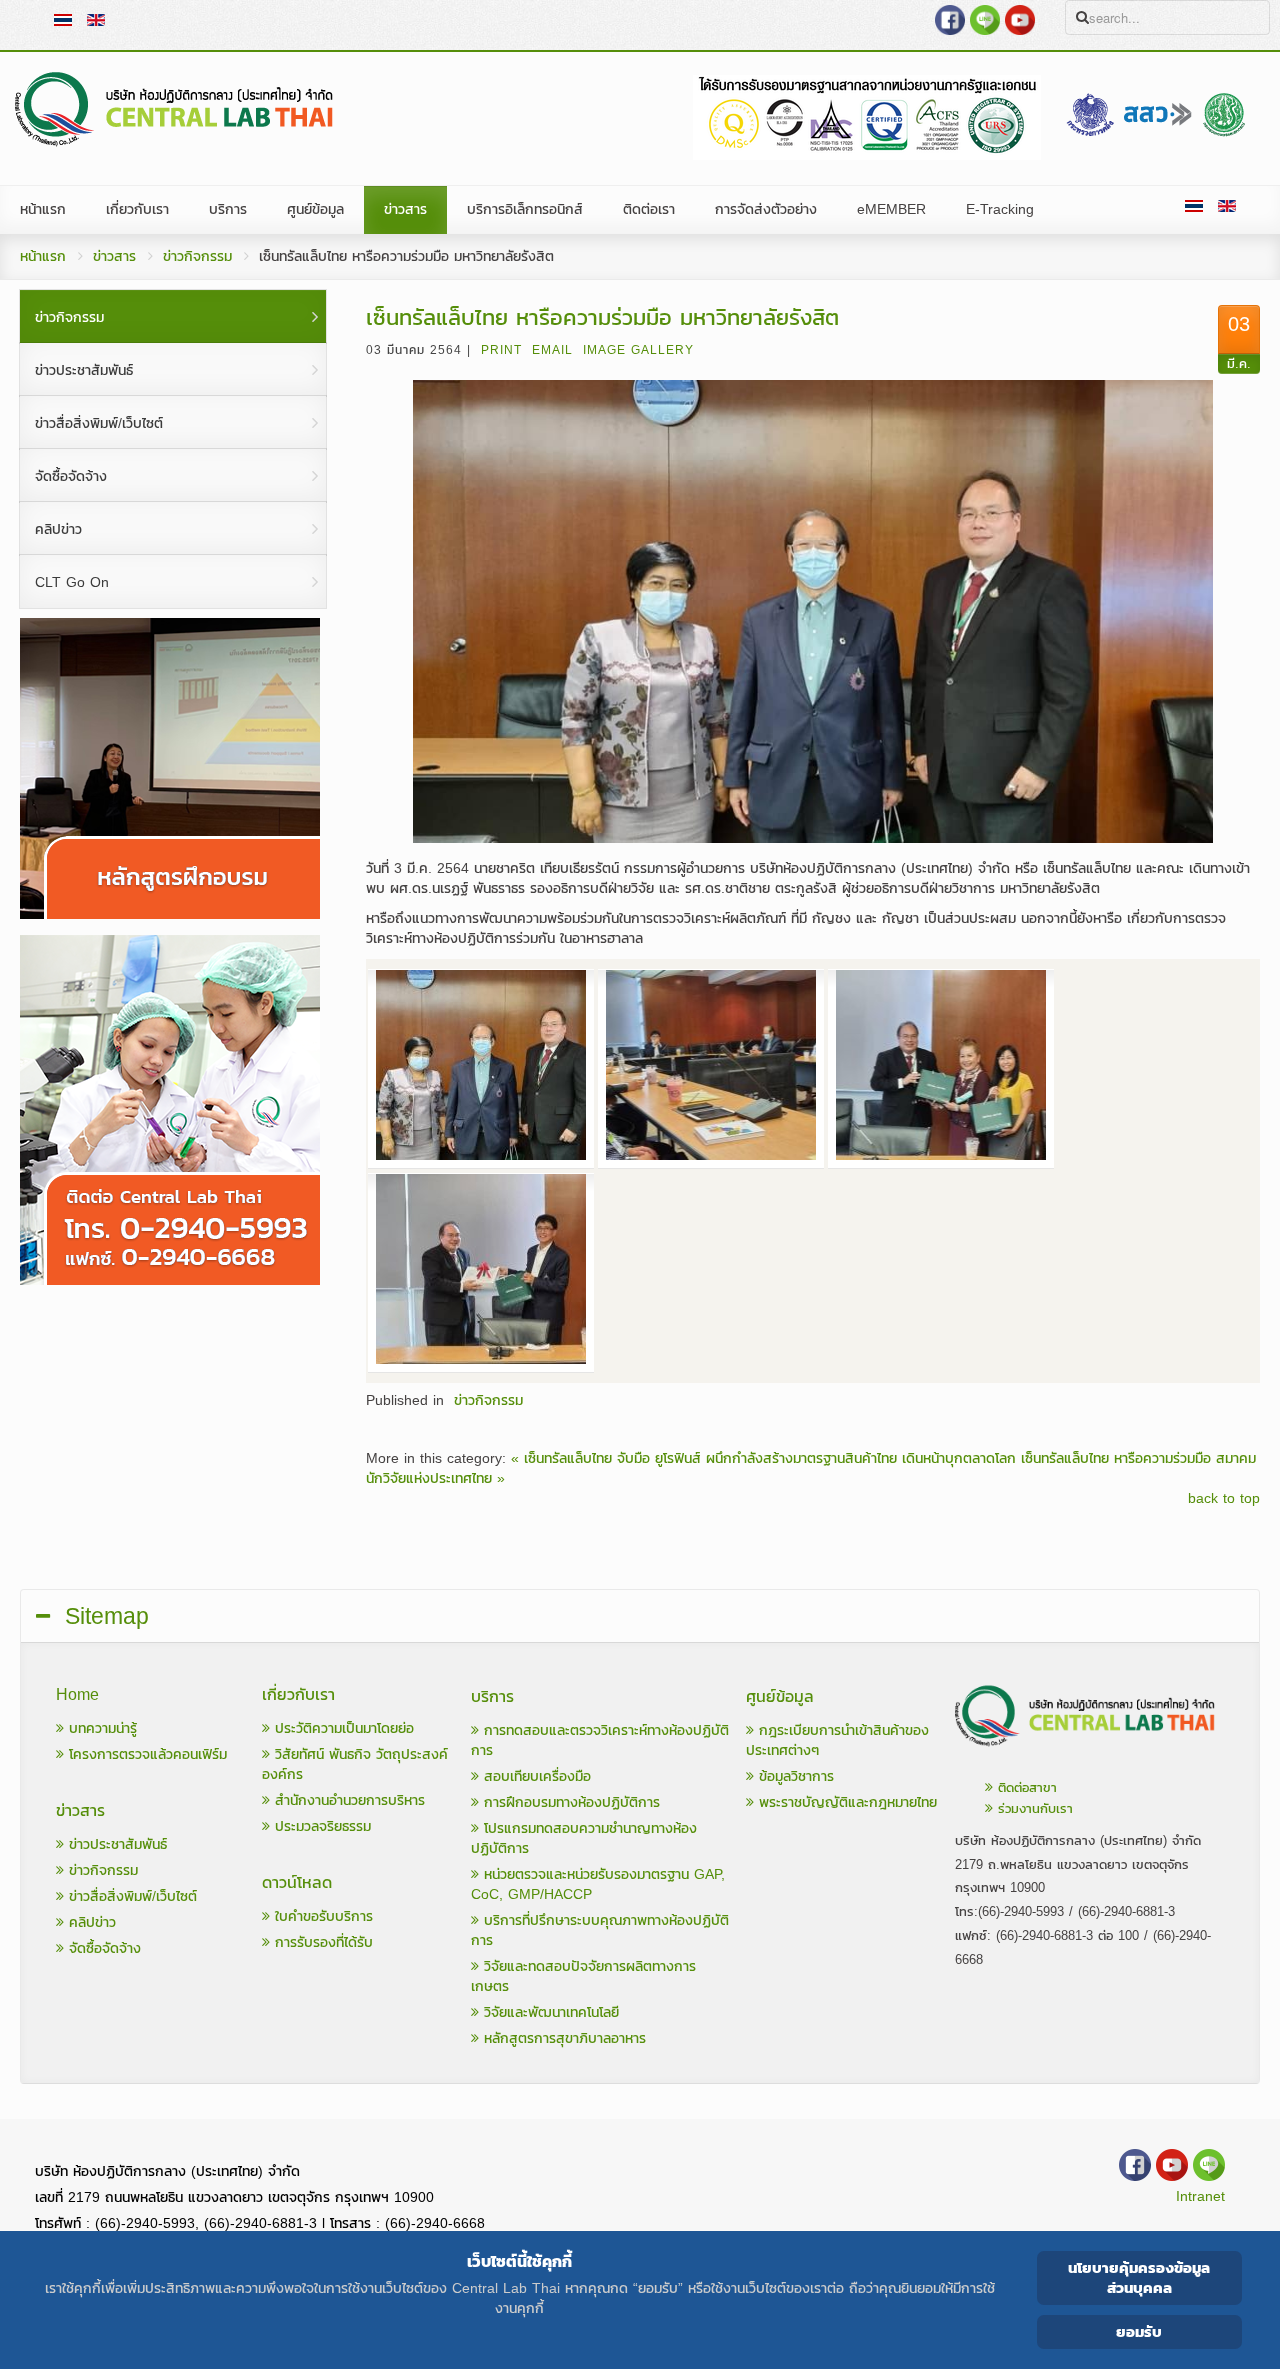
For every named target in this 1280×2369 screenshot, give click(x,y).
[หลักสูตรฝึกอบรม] (170, 914)
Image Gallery (638, 350)
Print (501, 350)
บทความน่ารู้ (100, 1728)
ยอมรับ (1139, 2331)
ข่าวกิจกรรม (197, 256)
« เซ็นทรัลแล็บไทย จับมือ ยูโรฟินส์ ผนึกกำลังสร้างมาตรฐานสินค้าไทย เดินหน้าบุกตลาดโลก (763, 1458)
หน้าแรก (43, 256)
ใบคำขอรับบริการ (321, 1916)
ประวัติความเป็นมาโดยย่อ (342, 1728)
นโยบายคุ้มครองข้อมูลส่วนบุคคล (1139, 2277)
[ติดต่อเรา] (1086, 1751)
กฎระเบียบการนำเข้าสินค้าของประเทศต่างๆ (837, 1740)
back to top (1224, 1499)
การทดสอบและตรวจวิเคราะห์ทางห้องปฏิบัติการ (600, 1740)
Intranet (1200, 2196)
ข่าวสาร (114, 256)
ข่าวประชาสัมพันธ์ (115, 1844)
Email (552, 350)
